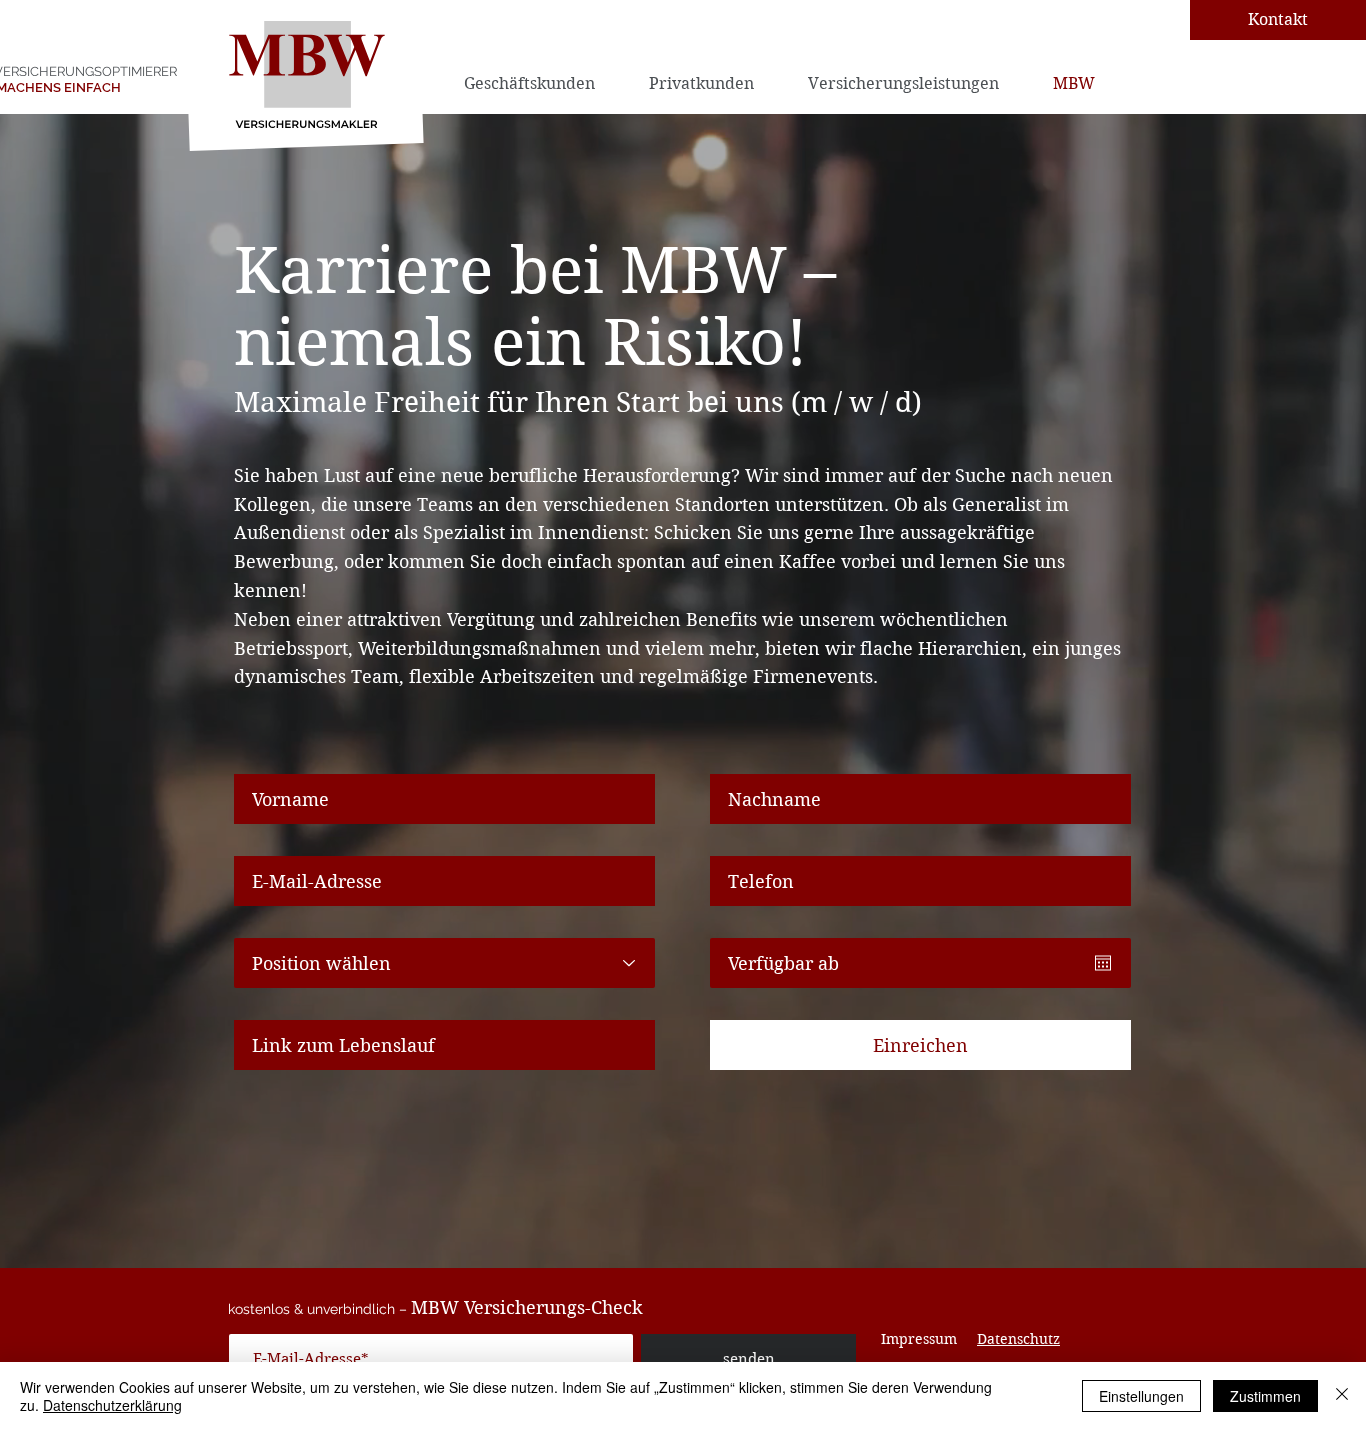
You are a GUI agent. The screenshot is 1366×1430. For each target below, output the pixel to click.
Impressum (919, 1339)
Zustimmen (1265, 1396)
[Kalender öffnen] (1103, 963)
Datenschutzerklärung (112, 1405)
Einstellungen (1141, 1396)
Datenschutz (1018, 1339)
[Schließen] (1342, 1396)
